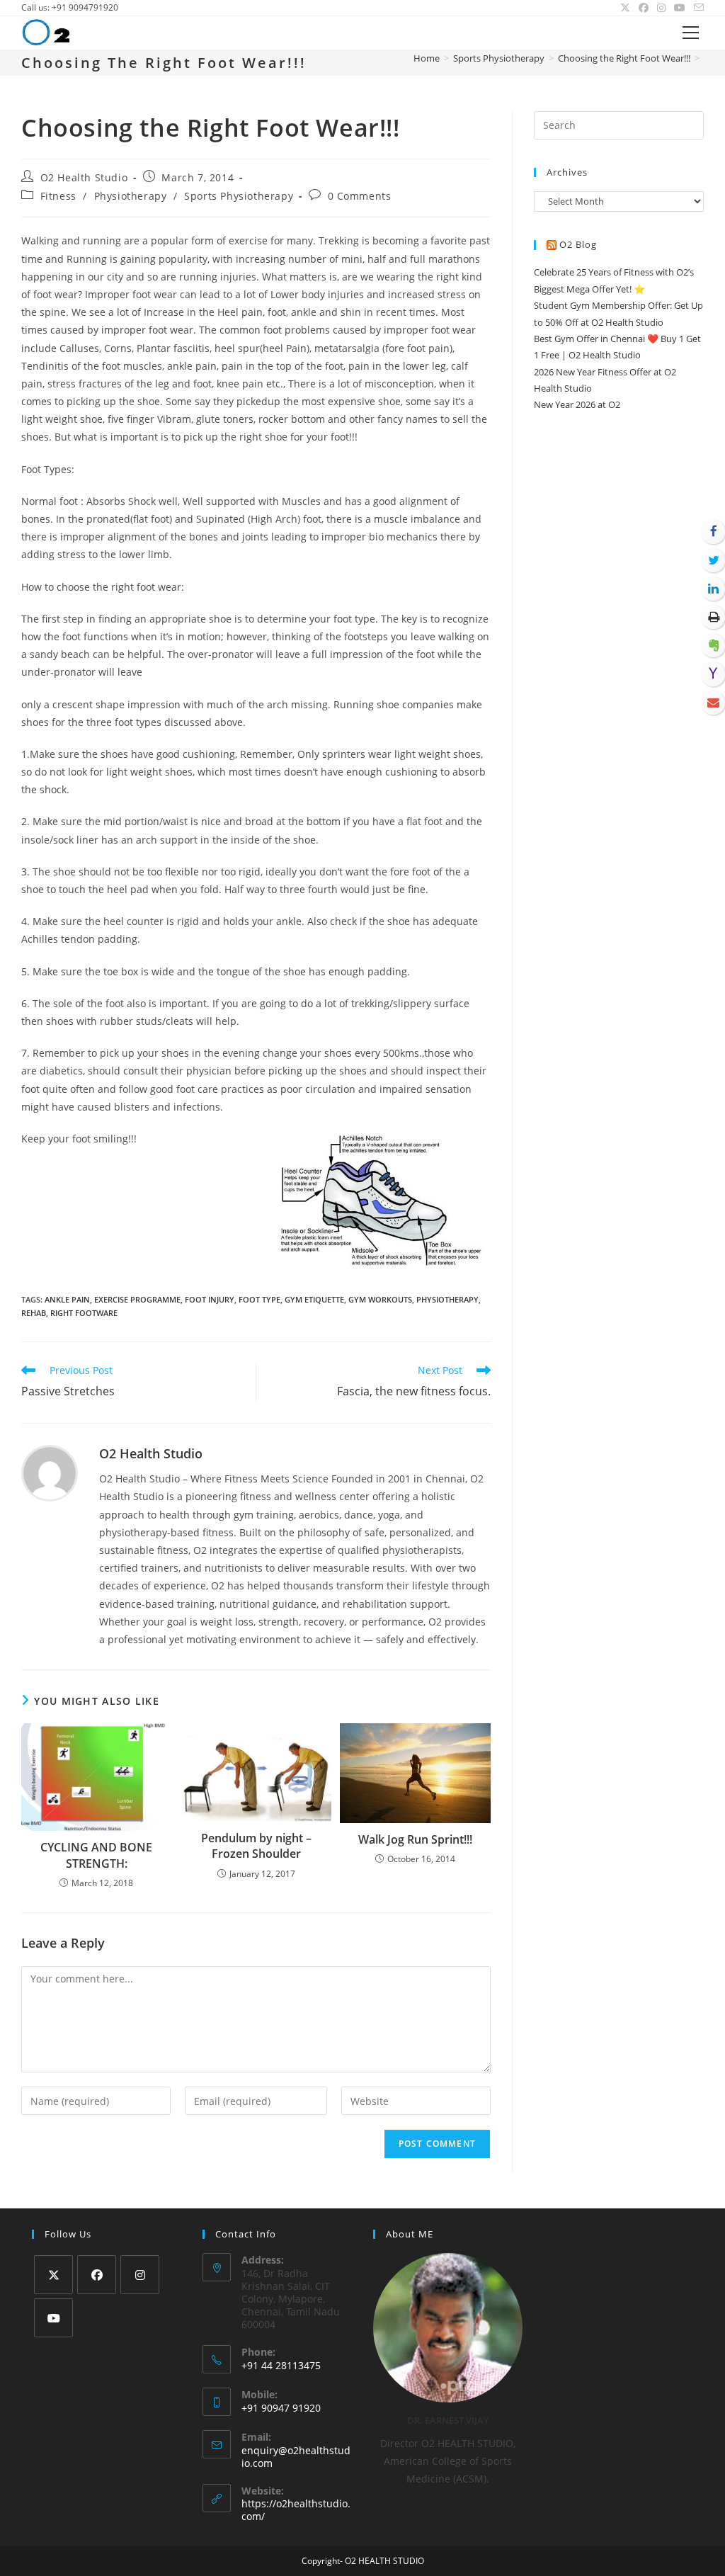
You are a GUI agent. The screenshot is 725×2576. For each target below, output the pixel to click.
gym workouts (380, 1299)
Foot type (259, 1299)
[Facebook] (97, 2275)
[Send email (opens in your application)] (697, 8)
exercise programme (137, 1299)
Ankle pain (67, 1299)
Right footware (84, 1313)
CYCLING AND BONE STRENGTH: (96, 1855)
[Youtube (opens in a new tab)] (680, 8)
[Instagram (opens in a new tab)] (661, 8)
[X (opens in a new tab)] (625, 8)
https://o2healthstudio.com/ (296, 2510)
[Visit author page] (50, 1472)
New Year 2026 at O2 (577, 404)
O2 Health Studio (84, 177)
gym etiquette (314, 1299)
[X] (53, 2275)
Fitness (58, 196)
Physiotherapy (131, 196)
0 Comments (360, 196)
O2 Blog (578, 244)
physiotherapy (447, 1299)
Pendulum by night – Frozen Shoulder (256, 1846)
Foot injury (210, 1299)
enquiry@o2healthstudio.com (296, 2457)
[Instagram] (140, 2275)
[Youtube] (53, 2318)
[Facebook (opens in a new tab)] (644, 8)
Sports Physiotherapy (239, 196)
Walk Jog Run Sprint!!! (415, 1839)
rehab (34, 1313)
